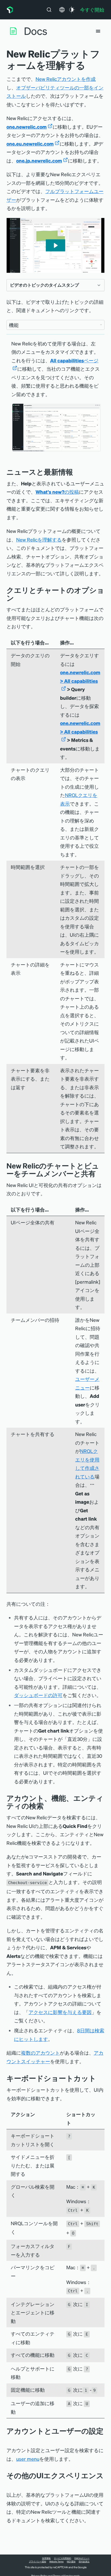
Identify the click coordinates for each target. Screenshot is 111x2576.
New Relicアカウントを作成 (66, 79)
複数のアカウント (40, 2053)
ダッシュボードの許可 (38, 1695)
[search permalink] (48, 1806)
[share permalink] (100, 1173)
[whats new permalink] (77, 472)
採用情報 (46, 2558)
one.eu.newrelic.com (30, 144)
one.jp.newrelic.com (39, 160)
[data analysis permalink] (18, 598)
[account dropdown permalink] (9, 2439)
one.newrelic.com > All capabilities (80, 677)
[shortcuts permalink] (100, 2078)
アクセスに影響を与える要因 (60, 2012)
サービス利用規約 (63, 2558)
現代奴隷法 (84, 2561)
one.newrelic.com (27, 127)
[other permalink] (9, 2483)
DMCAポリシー (82, 2558)
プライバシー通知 (37, 2561)
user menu (28, 2459)
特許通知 (71, 2561)
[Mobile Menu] (98, 31)
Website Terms (56, 2561)
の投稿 (57, 492)
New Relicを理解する (39, 540)
